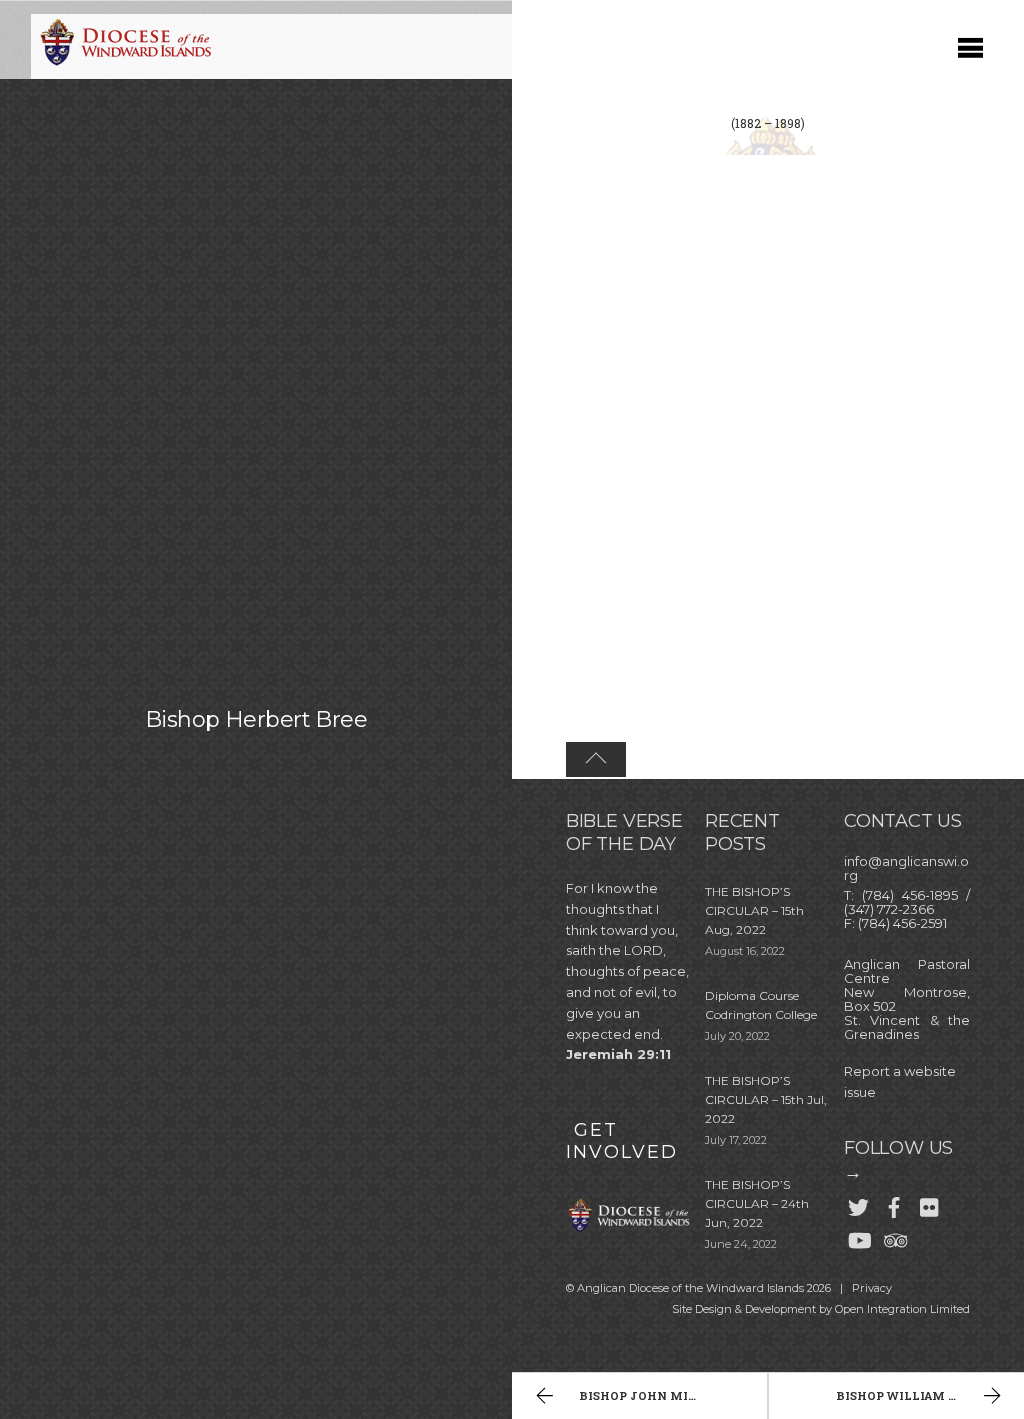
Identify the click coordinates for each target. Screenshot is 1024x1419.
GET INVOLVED (622, 1141)
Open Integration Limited (902, 1309)
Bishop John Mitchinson (667, 1395)
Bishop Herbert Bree (256, 718)
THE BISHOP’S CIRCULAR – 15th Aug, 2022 (754, 910)
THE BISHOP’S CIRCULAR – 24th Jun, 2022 (757, 1203)
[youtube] (858, 1236)
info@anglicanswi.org (906, 868)
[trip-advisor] (894, 1236)
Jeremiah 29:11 (618, 1054)
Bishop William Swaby (914, 1395)
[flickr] (930, 1203)
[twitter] (858, 1203)
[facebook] (894, 1203)
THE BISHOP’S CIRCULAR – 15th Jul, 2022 (766, 1099)
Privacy (872, 1288)
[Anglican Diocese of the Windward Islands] (123, 63)
